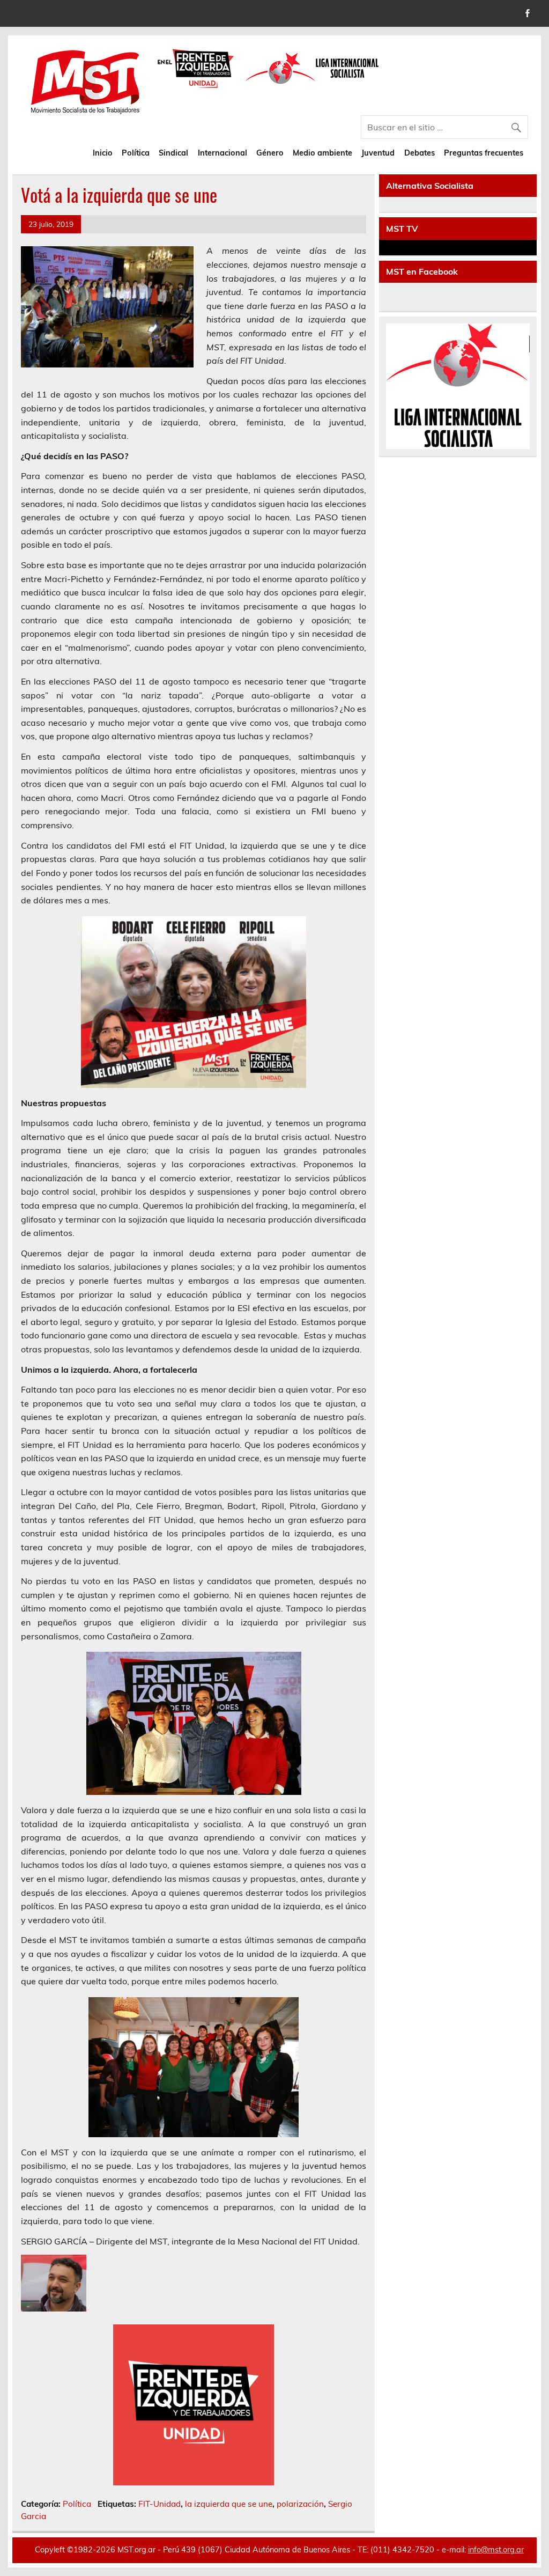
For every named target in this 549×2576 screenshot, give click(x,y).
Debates (420, 153)
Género (270, 153)
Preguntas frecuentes (484, 153)
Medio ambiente (322, 153)
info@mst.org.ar (496, 2550)
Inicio (103, 153)
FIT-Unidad (159, 2504)
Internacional (222, 153)
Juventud (378, 153)
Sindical (173, 153)
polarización (300, 2504)
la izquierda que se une (229, 2504)
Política (136, 153)
